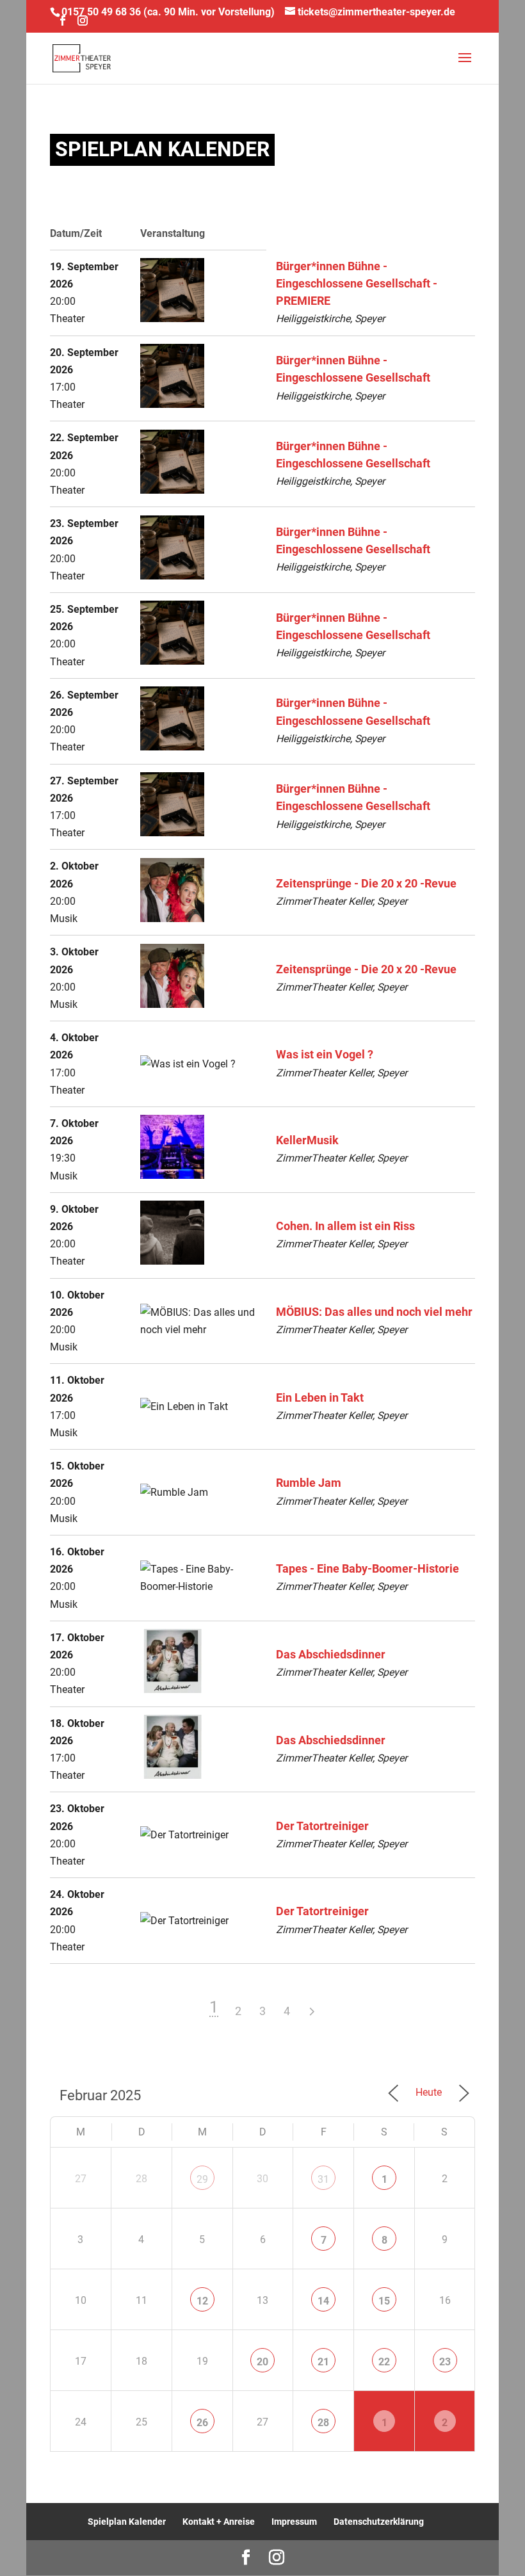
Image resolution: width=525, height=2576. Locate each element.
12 (202, 2301)
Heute (429, 2092)
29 (202, 2179)
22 (384, 2362)
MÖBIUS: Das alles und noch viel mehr (374, 1312)
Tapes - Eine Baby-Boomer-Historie (367, 1569)
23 (445, 2362)
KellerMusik (307, 1140)
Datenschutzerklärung (379, 2522)
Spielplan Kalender (127, 2522)
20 (262, 2362)
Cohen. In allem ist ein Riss (345, 1226)
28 (323, 2423)
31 (323, 2179)
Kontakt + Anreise (219, 2522)
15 (384, 2301)
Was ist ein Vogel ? (325, 1055)
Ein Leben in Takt (320, 1398)
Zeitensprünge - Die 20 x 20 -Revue (366, 884)
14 (323, 2301)
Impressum (294, 2522)
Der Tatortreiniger (322, 1826)
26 (202, 2423)
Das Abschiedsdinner (331, 1655)
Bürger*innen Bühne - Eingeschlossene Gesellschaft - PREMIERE (357, 284)
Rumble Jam (309, 1483)
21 (323, 2362)
